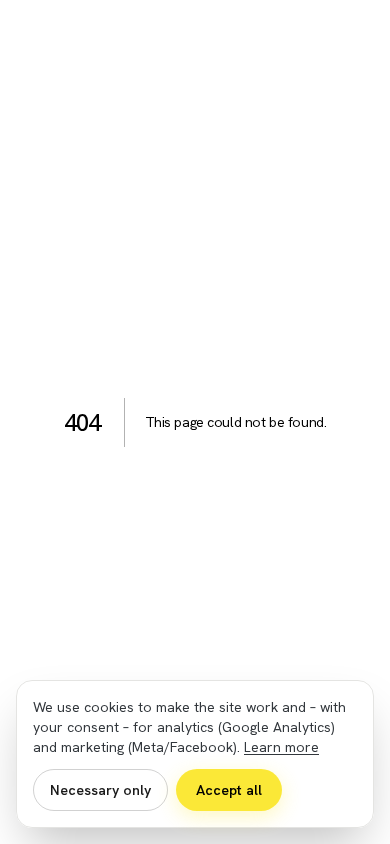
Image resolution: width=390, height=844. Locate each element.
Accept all (229, 790)
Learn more (281, 747)
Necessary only (100, 790)
